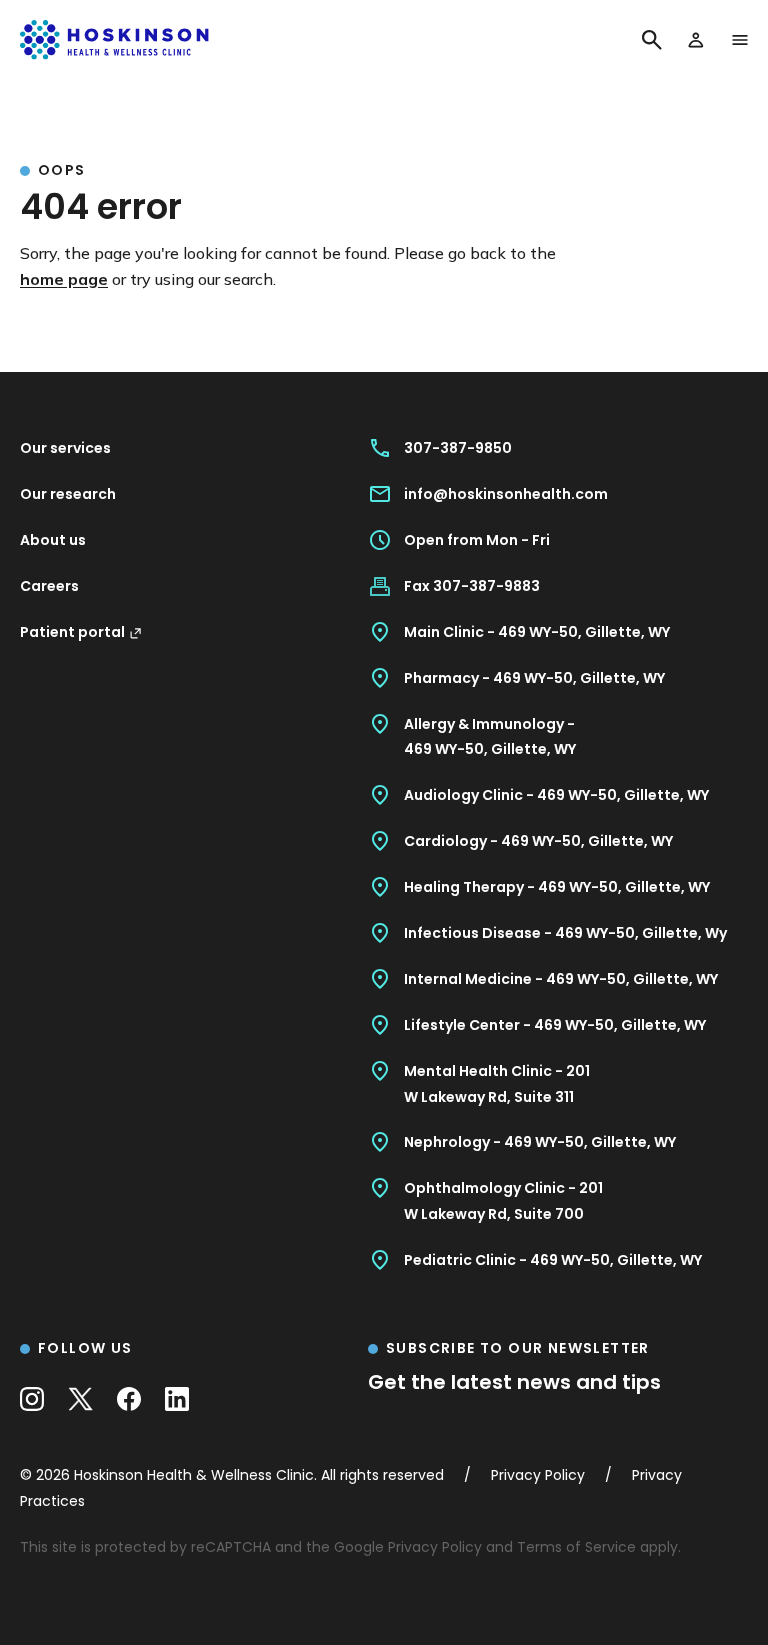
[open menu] (740, 40)
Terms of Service (576, 1547)
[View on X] (80, 1399)
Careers (49, 586)
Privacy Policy (435, 1547)
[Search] (652, 40)
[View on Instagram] (32, 1399)
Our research (68, 494)
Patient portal (72, 632)
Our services (65, 448)
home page (64, 279)
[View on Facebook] (129, 1399)
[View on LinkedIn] (177, 1399)
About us (53, 540)
